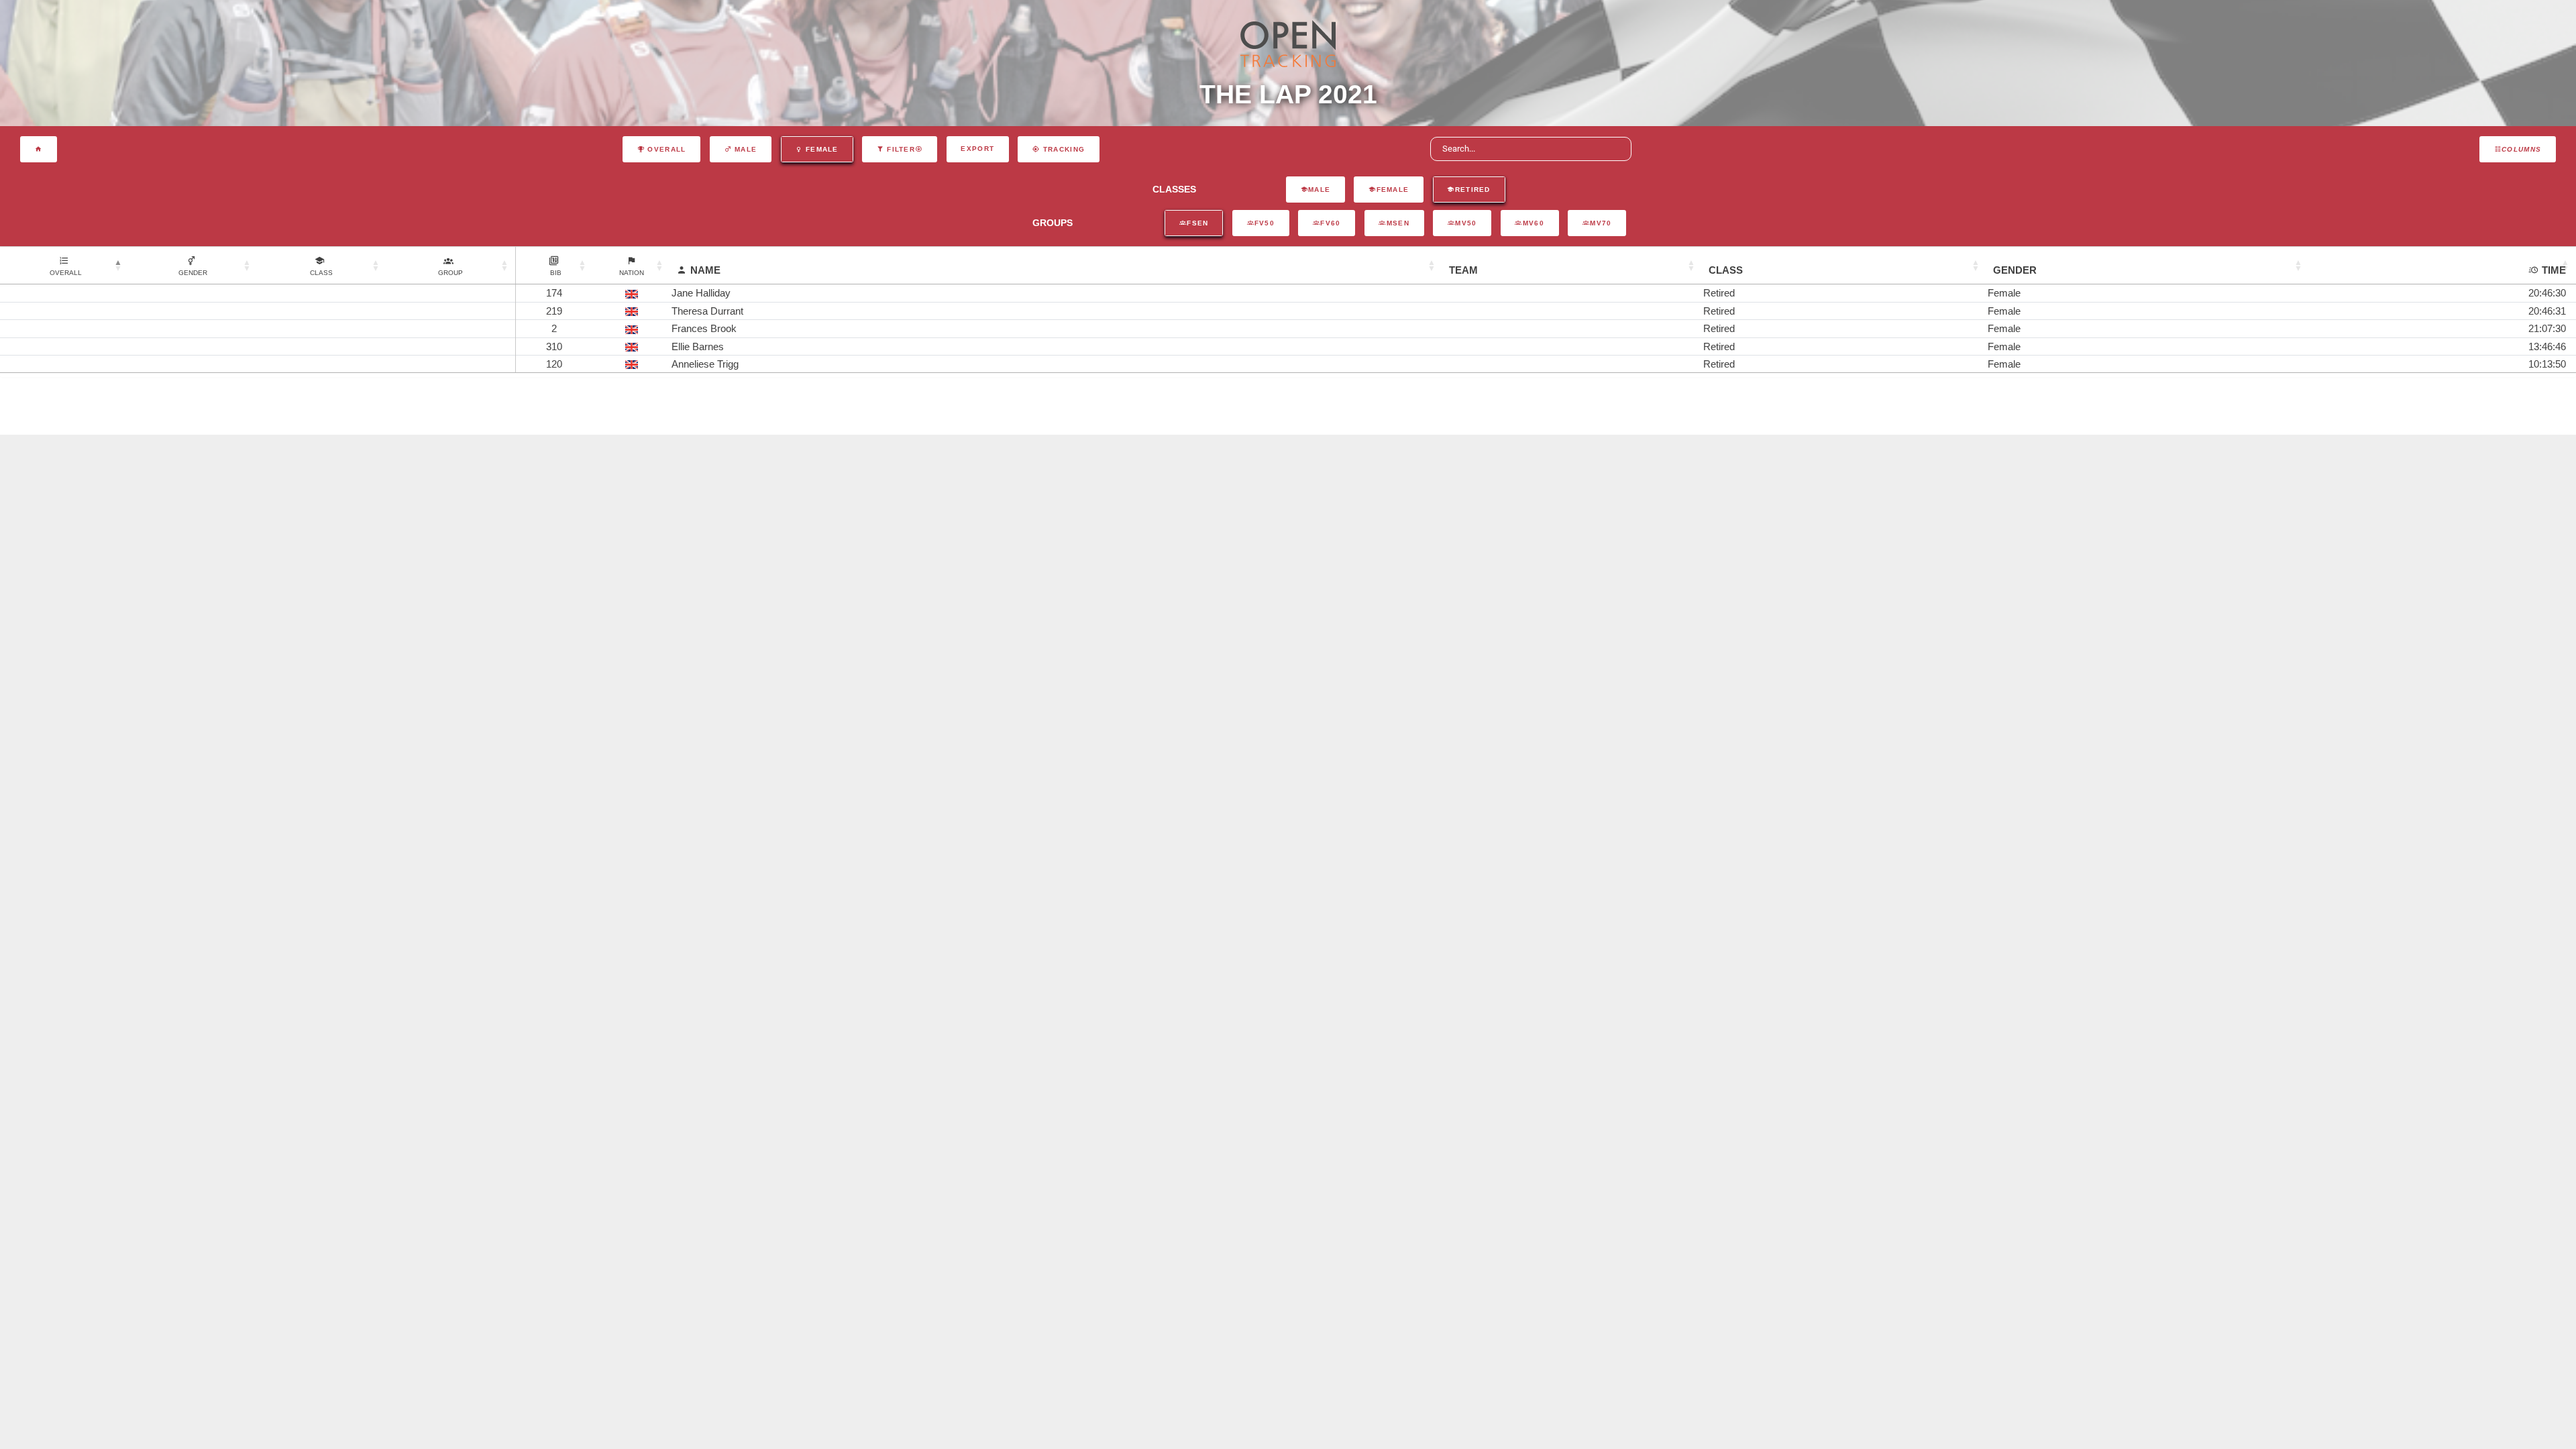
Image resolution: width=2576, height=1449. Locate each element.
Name (705, 270)
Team (1463, 270)
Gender (2015, 270)
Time (2554, 270)
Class (1726, 270)
